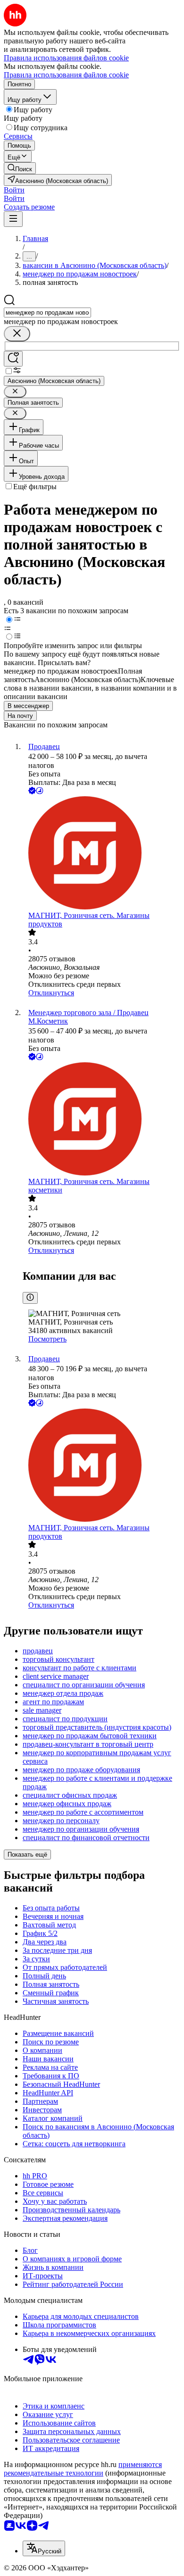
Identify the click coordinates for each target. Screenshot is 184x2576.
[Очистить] (17, 334)
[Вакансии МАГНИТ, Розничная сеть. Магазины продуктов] (101, 854)
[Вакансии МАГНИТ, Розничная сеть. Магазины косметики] (101, 1120)
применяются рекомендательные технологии (83, 2469)
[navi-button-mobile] (13, 219)
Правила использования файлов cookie (66, 75)
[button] (14, 190)
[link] (20, 168)
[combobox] (47, 313)
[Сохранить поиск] (13, 359)
